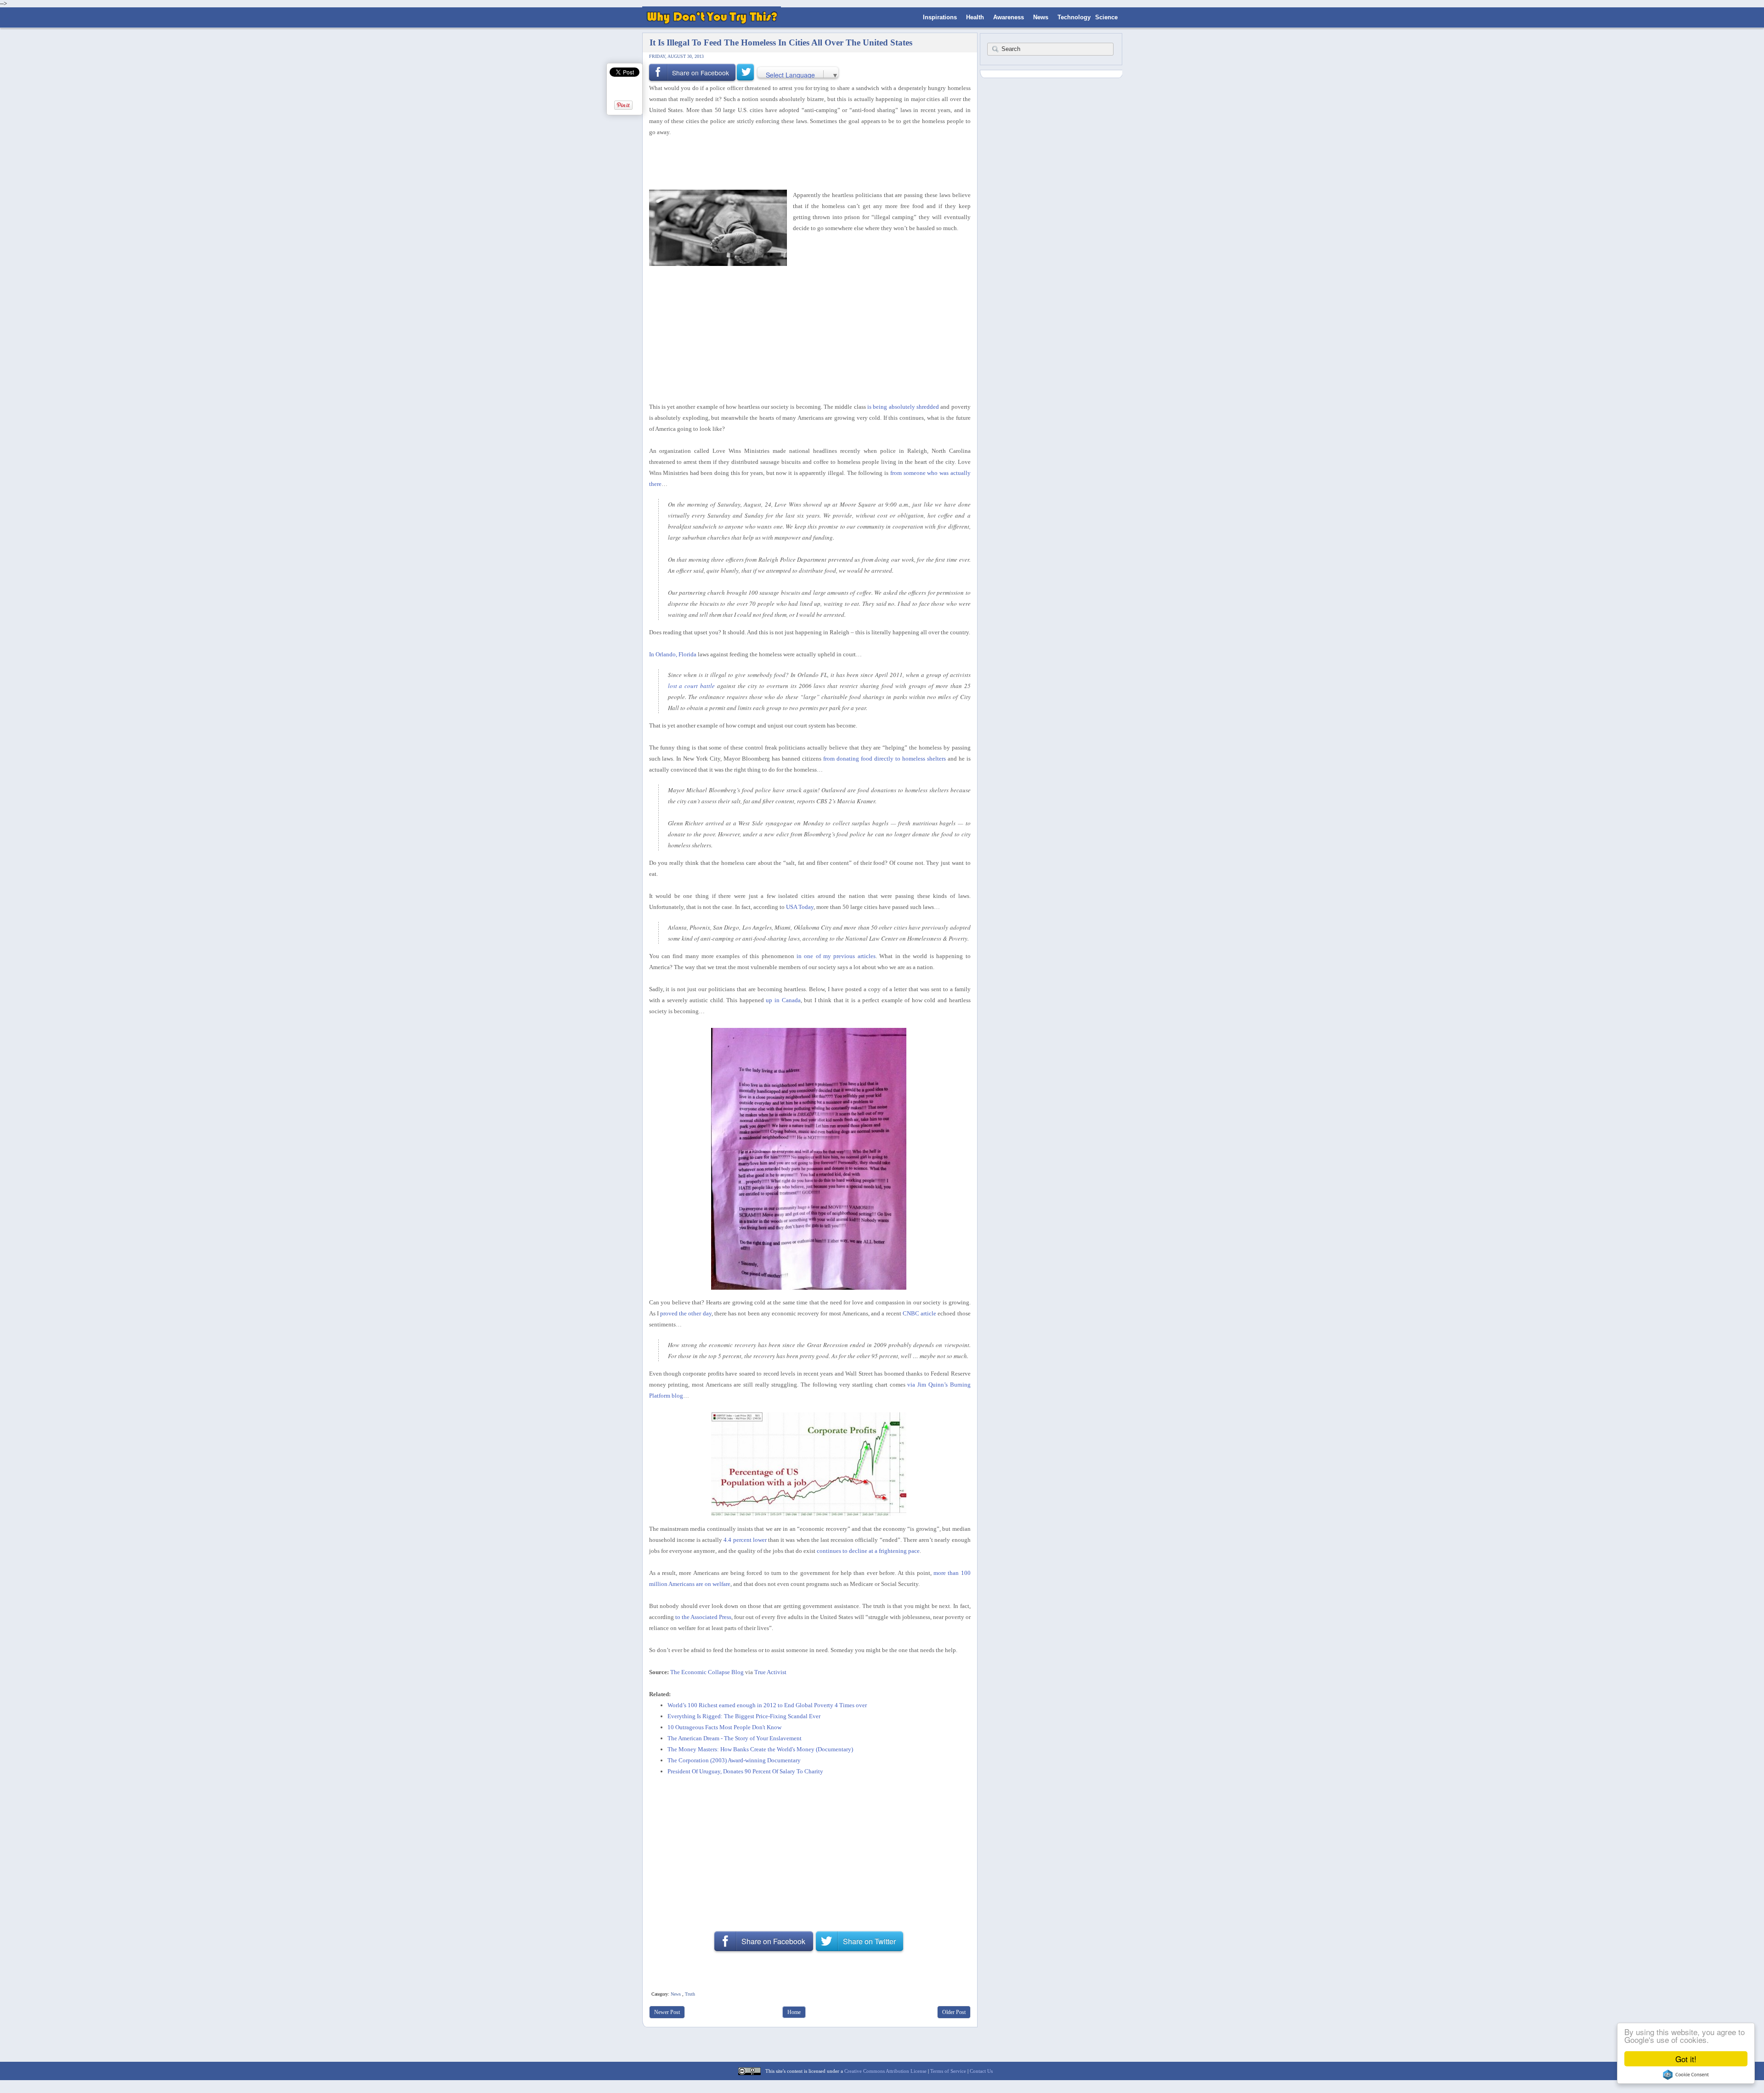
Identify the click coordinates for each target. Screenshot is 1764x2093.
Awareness (1009, 17)
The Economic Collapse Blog (707, 1672)
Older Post (954, 2012)
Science (1106, 17)
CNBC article (919, 1313)
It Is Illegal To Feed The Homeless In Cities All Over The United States (781, 42)
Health (975, 17)
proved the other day (686, 1313)
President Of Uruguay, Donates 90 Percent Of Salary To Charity (745, 1771)
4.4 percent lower (745, 1540)
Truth (690, 1994)
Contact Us (981, 2071)
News (1041, 17)
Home (794, 2012)
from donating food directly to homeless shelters (885, 759)
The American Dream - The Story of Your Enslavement (735, 1738)
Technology (1074, 17)
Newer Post (667, 2012)
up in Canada (783, 1000)
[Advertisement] (807, 162)
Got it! (1686, 2059)
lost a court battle (692, 686)
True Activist (770, 1672)
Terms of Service (948, 2071)
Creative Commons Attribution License (885, 2071)
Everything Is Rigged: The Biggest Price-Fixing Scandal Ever (744, 1716)
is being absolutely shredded (903, 407)
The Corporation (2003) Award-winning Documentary (734, 1760)
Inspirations (940, 17)
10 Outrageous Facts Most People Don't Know (724, 1727)
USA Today (800, 907)
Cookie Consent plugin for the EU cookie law (1686, 2075)
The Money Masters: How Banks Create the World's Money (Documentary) (760, 1749)
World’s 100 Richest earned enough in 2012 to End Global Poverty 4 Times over (767, 1705)
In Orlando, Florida (673, 654)
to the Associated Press (703, 1617)
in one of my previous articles (836, 956)
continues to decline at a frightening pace (868, 1551)
